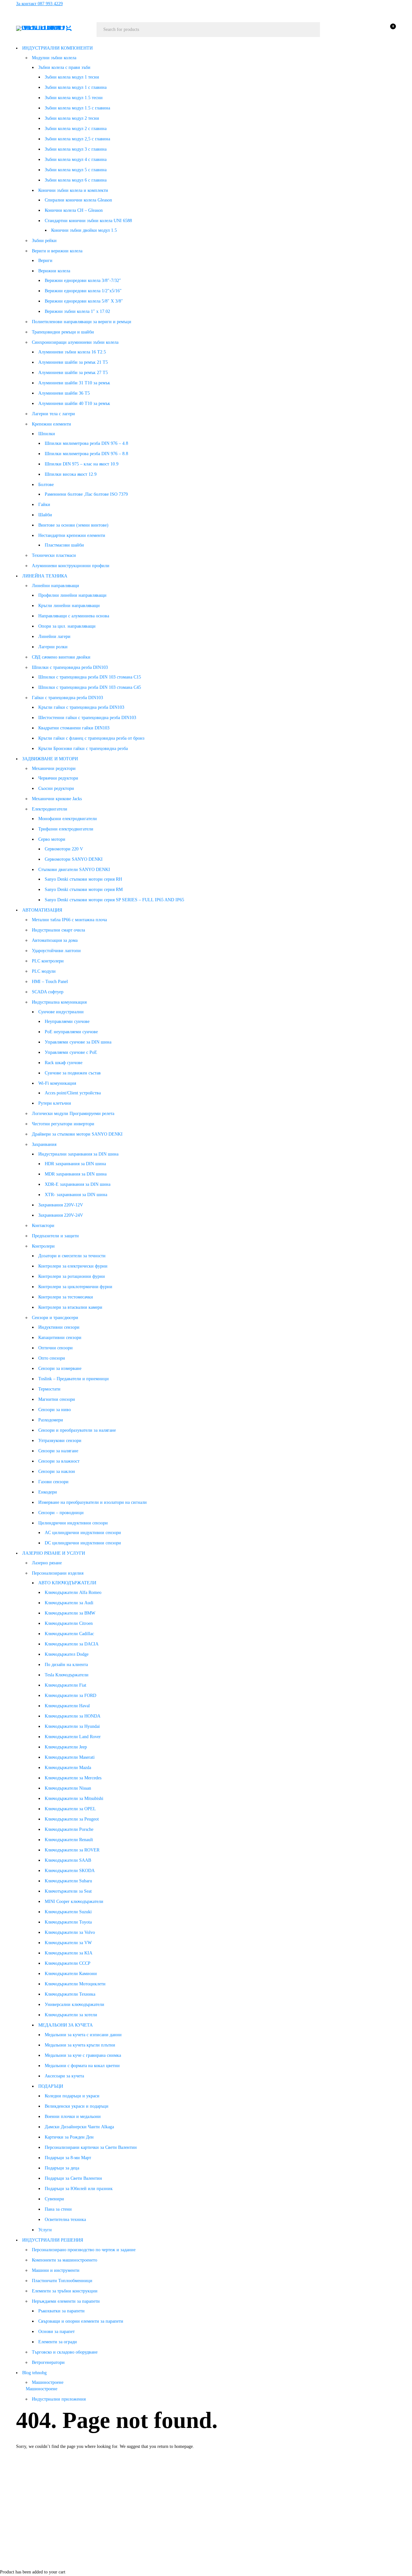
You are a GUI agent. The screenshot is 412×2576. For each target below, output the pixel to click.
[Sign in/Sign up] (373, 30)
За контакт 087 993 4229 (39, 4)
